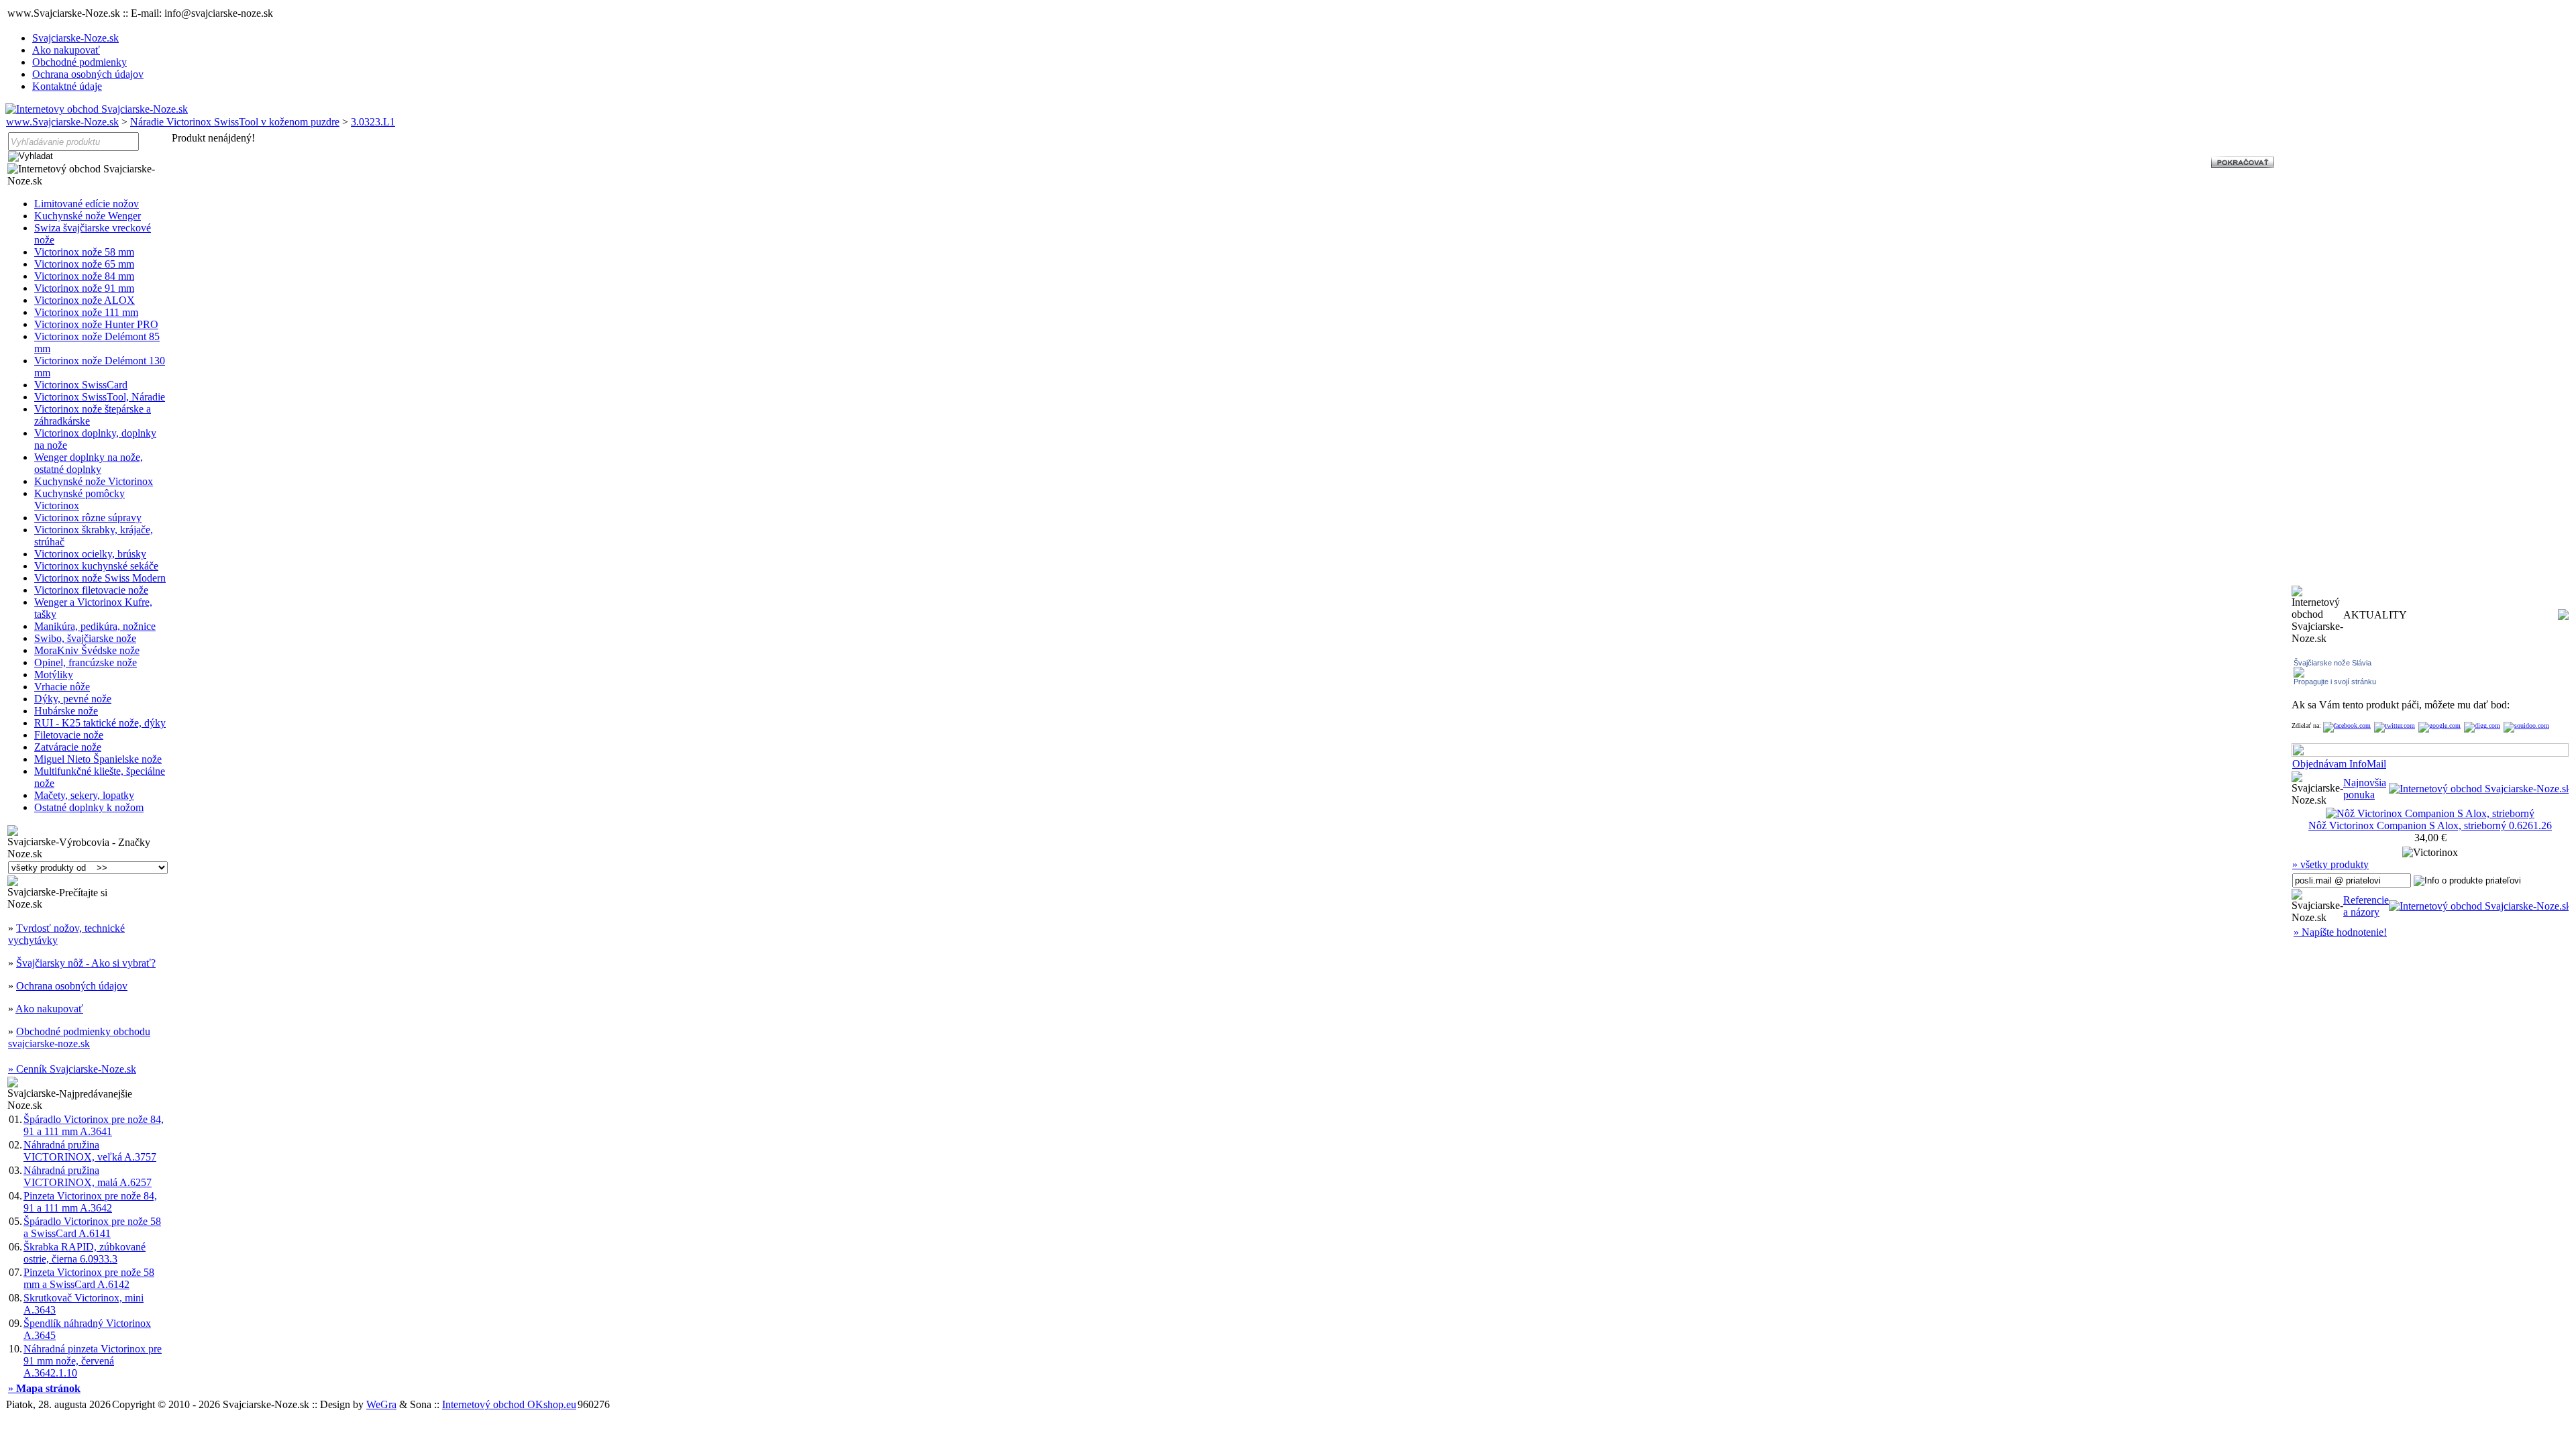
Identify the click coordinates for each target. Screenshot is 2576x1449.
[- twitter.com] (2395, 726)
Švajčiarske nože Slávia (2332, 663)
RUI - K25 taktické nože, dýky (100, 723)
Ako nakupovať (66, 50)
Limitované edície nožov (87, 204)
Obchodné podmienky (79, 62)
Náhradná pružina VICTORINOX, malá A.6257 (88, 1176)
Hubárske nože (66, 711)
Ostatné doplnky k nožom (89, 807)
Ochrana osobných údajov (88, 74)
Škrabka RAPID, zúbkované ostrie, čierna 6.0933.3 (85, 1253)
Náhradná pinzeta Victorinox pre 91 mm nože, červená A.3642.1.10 (93, 1361)
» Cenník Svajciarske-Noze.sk (72, 1069)
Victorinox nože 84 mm (84, 276)
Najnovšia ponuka (2365, 789)
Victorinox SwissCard (81, 385)
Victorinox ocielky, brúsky (90, 554)
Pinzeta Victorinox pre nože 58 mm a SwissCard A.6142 (89, 1278)
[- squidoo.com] (2526, 726)
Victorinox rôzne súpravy (88, 518)
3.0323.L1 (373, 122)
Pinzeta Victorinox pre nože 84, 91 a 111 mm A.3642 (90, 1202)
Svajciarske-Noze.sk (75, 38)
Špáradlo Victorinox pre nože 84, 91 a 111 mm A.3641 (94, 1125)
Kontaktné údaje (67, 86)
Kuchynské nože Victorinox (94, 481)
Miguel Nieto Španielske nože (98, 759)
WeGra (381, 1404)
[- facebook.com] (2347, 726)
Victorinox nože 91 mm (84, 288)
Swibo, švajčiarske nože (85, 638)
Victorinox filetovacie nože (91, 590)
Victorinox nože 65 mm (84, 264)
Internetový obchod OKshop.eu (509, 1404)
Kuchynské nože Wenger (88, 216)
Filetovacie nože (69, 735)
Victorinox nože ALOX (85, 300)
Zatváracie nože (68, 747)
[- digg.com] (2482, 726)
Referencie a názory (2366, 906)
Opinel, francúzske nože (86, 662)
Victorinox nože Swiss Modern (100, 578)
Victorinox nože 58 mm (84, 252)
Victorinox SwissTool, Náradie (100, 397)
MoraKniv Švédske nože (87, 650)
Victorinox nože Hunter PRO (96, 324)
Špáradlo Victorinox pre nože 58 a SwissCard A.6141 (92, 1227)
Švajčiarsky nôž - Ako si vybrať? (86, 963)
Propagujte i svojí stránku (2335, 682)
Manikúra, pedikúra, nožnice (95, 626)
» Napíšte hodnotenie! (2340, 932)
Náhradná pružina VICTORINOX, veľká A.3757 (90, 1151)
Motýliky (54, 675)
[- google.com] (2439, 726)
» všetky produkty (2330, 864)
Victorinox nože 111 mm (86, 312)
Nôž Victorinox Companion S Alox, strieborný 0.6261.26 (2430, 825)
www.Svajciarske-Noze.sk (62, 122)
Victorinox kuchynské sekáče (96, 566)
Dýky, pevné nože (73, 699)
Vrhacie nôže (62, 687)
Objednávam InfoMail (2339, 764)
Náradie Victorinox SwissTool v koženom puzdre (235, 122)
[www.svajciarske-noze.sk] (97, 109)
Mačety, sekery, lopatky (84, 795)
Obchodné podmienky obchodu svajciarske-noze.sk (79, 1037)
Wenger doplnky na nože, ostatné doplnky (89, 463)
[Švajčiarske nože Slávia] (2299, 674)
